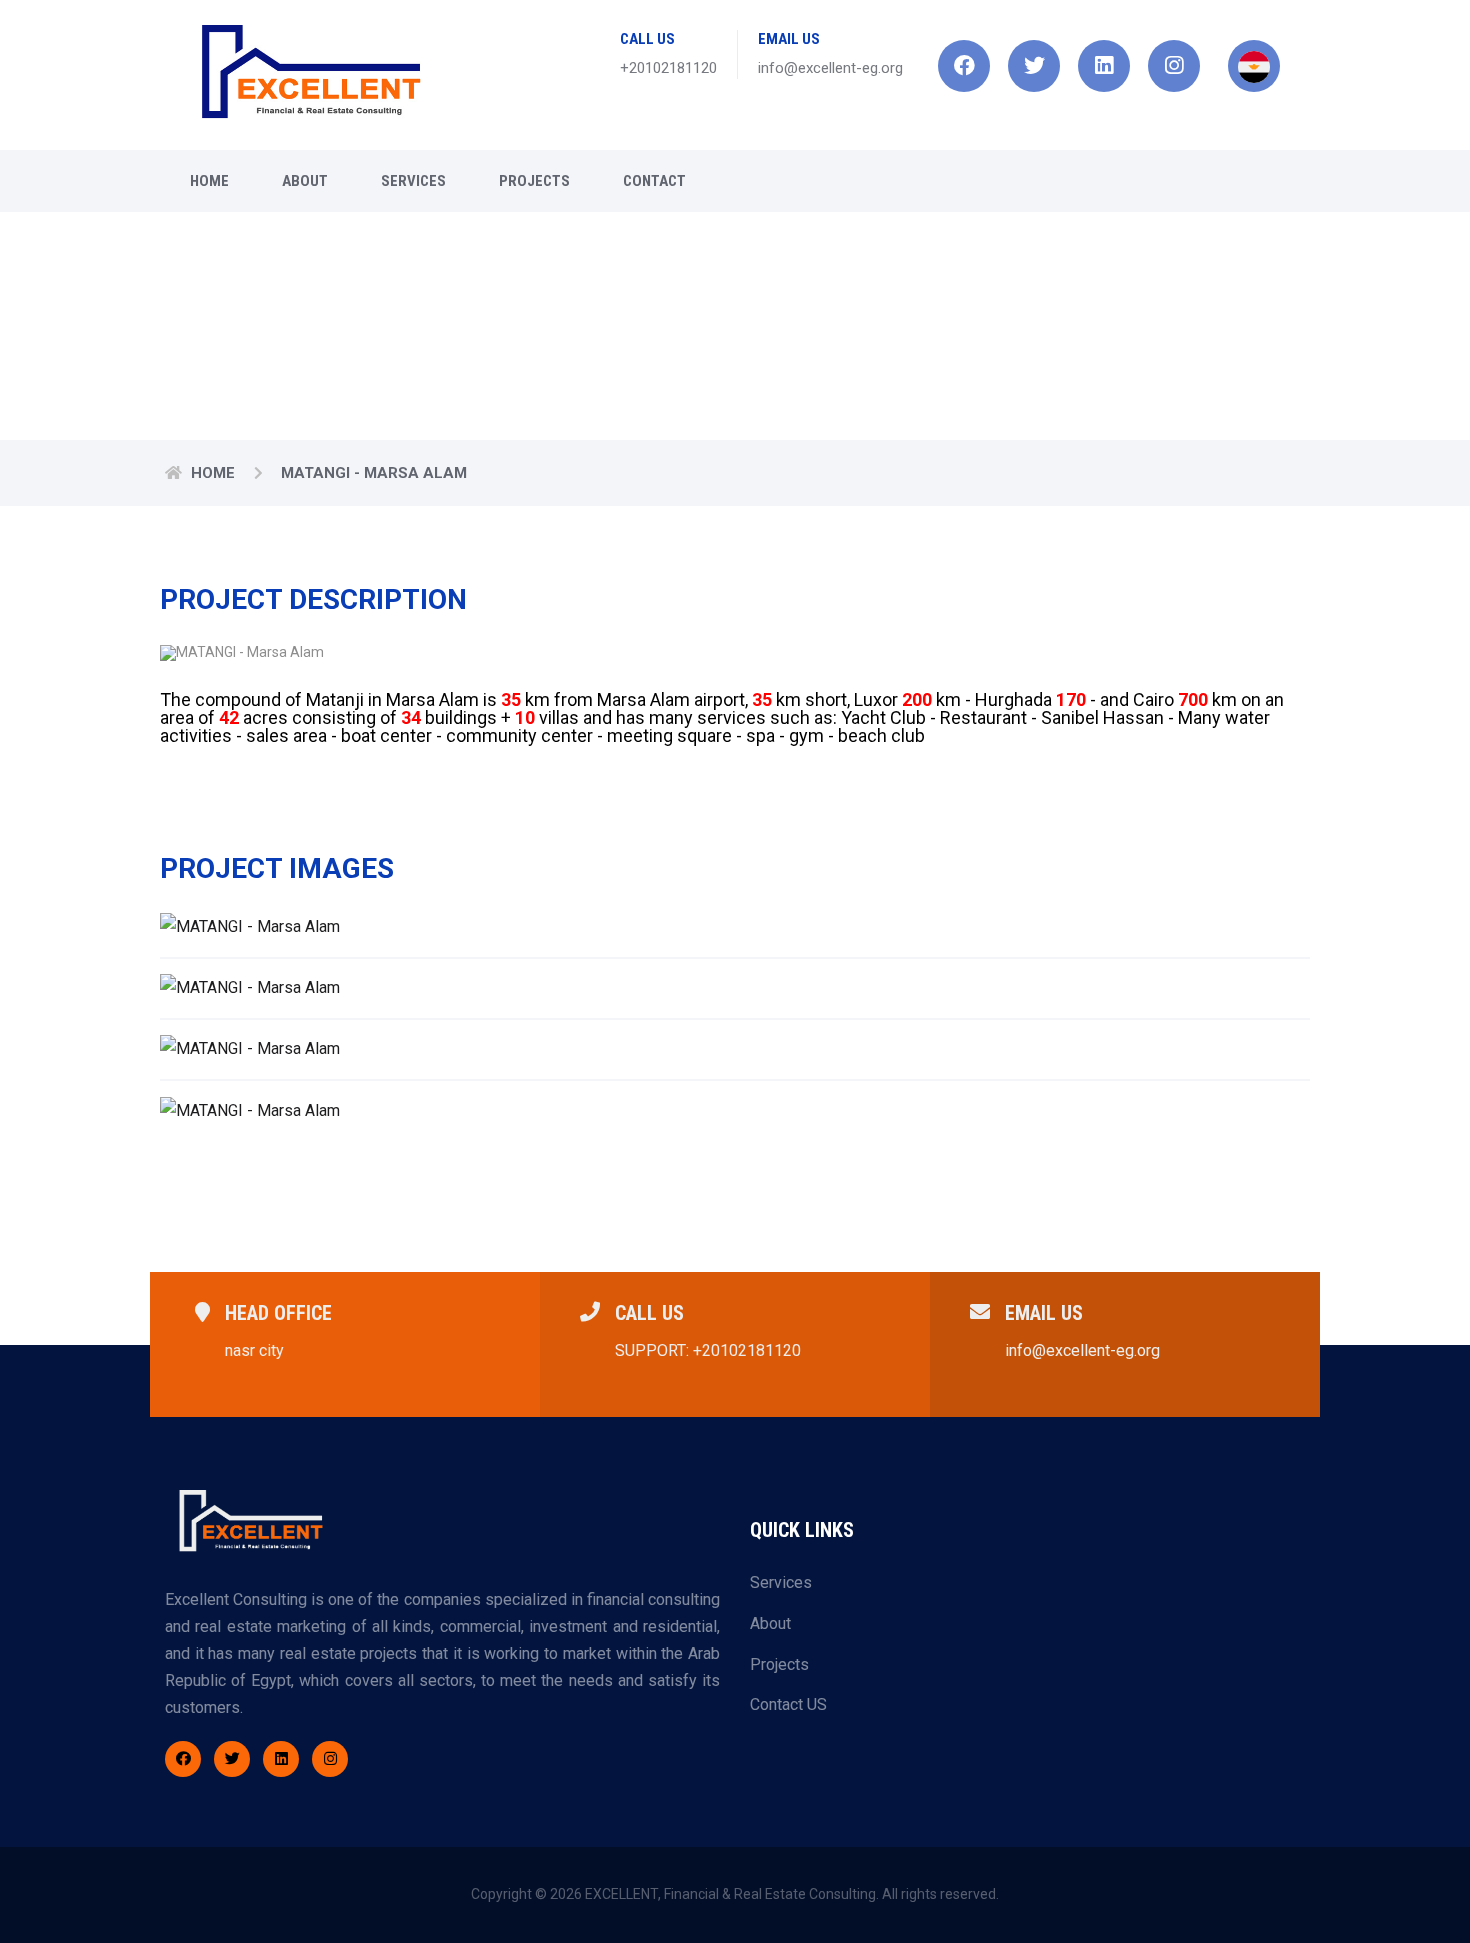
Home (209, 181)
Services (413, 181)
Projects (534, 181)
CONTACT (654, 181)
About (305, 181)
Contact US (788, 1704)
